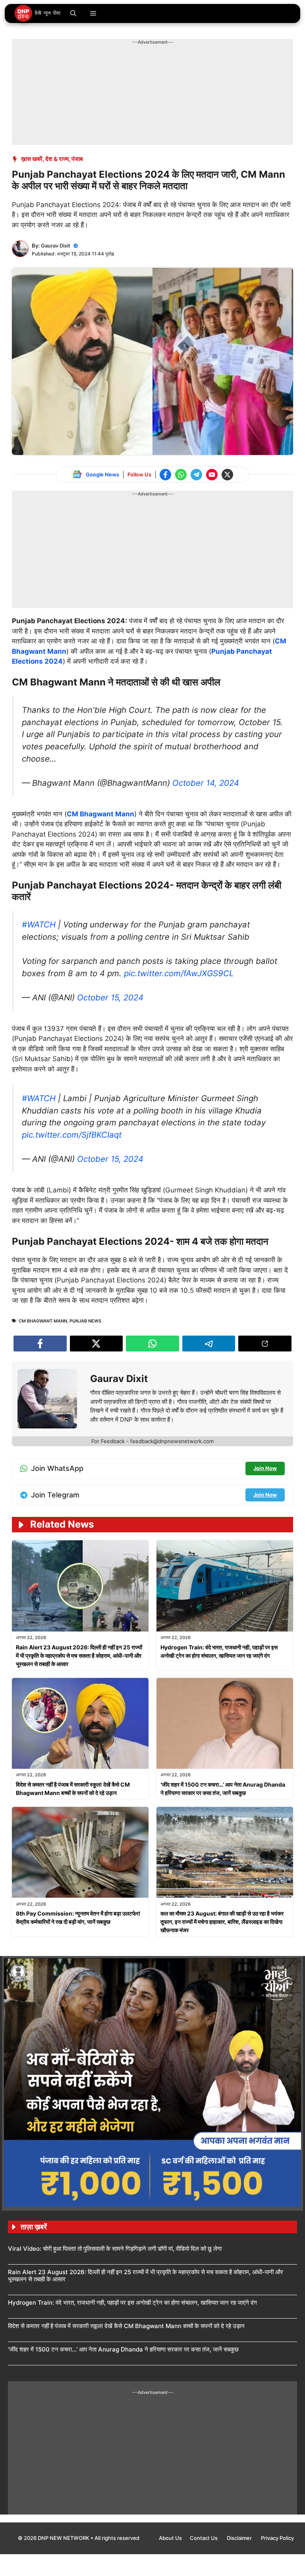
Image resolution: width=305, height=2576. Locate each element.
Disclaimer (240, 2538)
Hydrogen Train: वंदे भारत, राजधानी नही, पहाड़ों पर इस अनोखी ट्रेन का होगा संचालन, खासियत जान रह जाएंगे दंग (132, 2302)
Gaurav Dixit (56, 246)
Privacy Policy (277, 2538)
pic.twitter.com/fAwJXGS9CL (179, 973)
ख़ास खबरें (32, 159)
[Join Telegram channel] (196, 475)
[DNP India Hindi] (38, 13)
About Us (170, 2538)
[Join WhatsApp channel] (181, 475)
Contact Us (204, 2538)
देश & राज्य (57, 159)
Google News (102, 474)
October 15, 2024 (110, 997)
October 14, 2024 (206, 783)
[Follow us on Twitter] (227, 475)
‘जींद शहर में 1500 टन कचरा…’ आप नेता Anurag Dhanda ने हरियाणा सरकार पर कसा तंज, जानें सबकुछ (123, 2349)
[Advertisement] (156, 63)
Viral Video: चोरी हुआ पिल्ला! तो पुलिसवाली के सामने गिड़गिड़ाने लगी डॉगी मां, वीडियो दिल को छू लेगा (115, 2249)
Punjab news (85, 1321)
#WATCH (39, 924)
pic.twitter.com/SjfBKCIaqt (72, 1135)
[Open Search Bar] (73, 13)
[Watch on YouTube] (212, 475)
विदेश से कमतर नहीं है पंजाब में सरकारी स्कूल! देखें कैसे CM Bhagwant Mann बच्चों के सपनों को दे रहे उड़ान (126, 2326)
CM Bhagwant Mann (100, 814)
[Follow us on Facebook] (165, 475)
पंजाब (77, 159)
